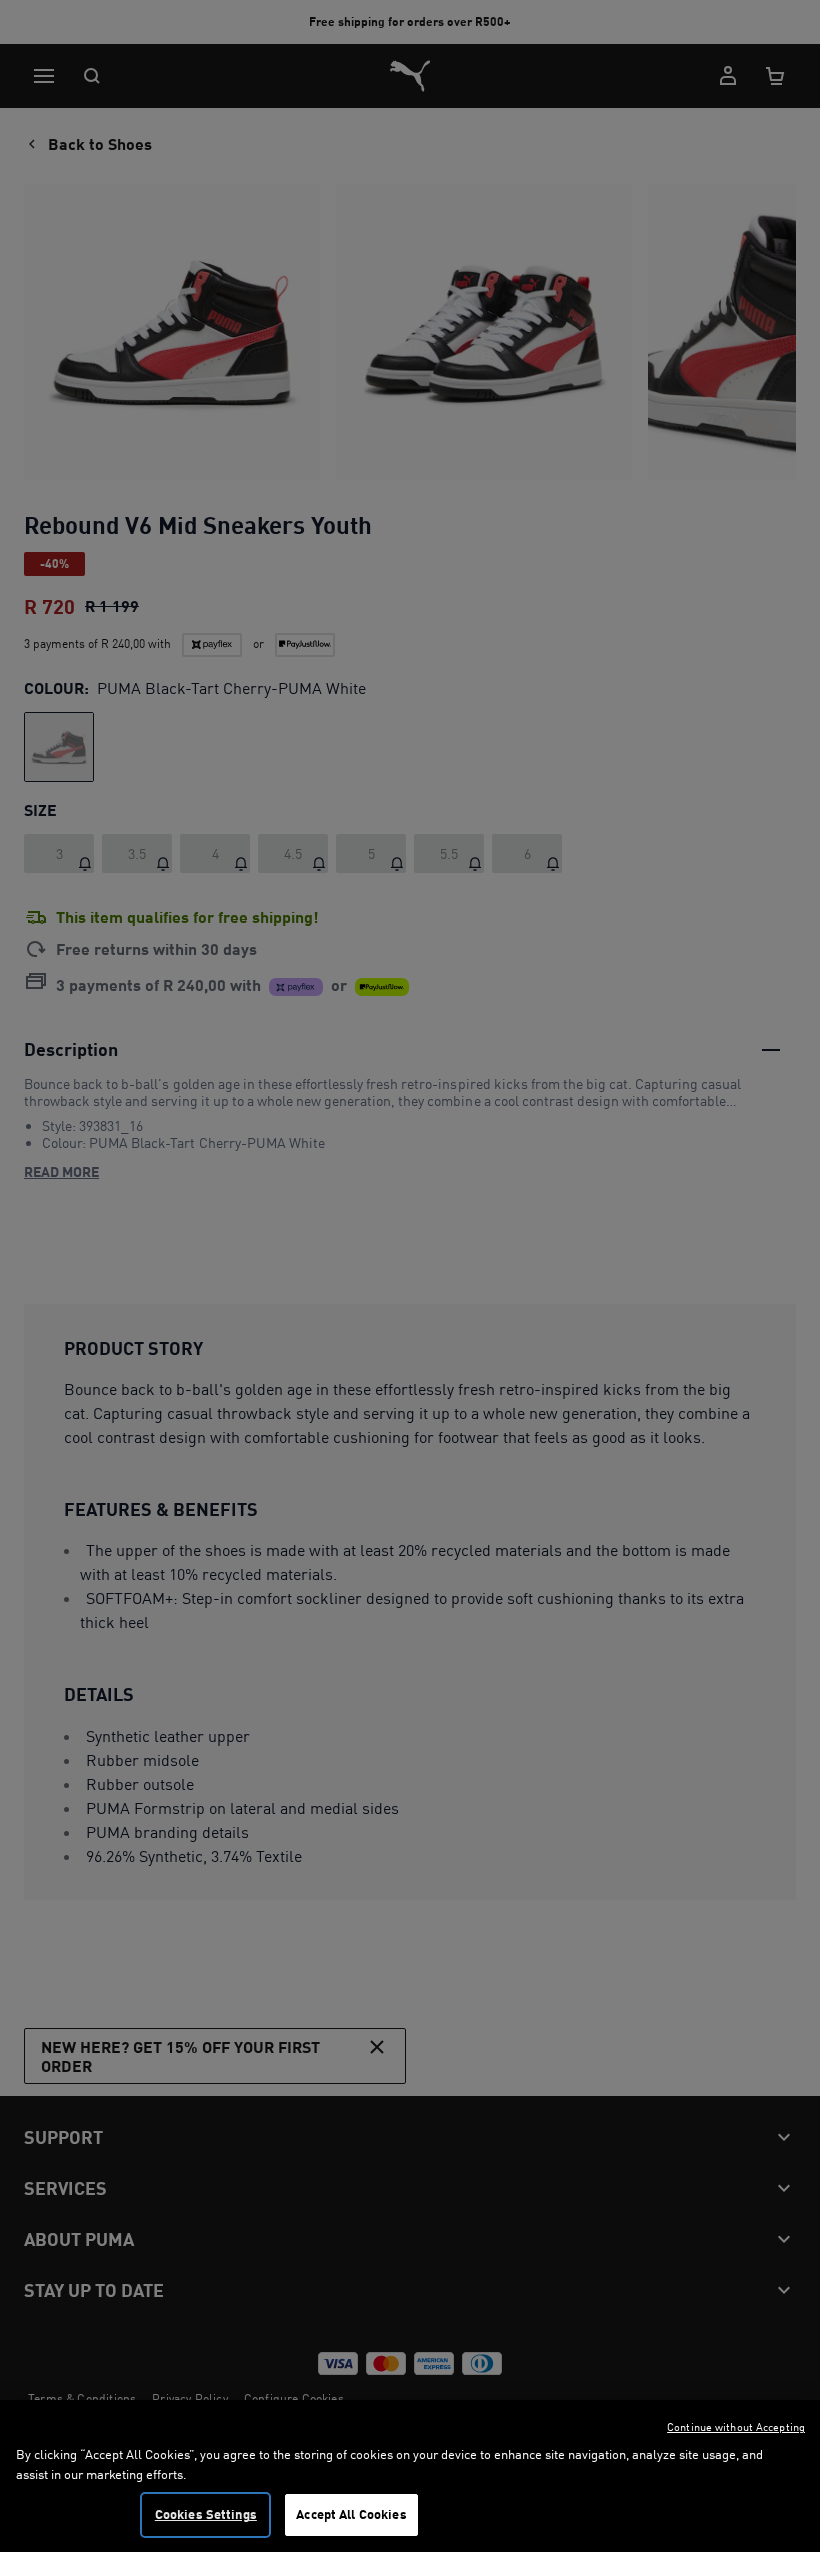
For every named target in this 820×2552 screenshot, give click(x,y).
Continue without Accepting (736, 2427)
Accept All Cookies (351, 2514)
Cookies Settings (206, 2514)
